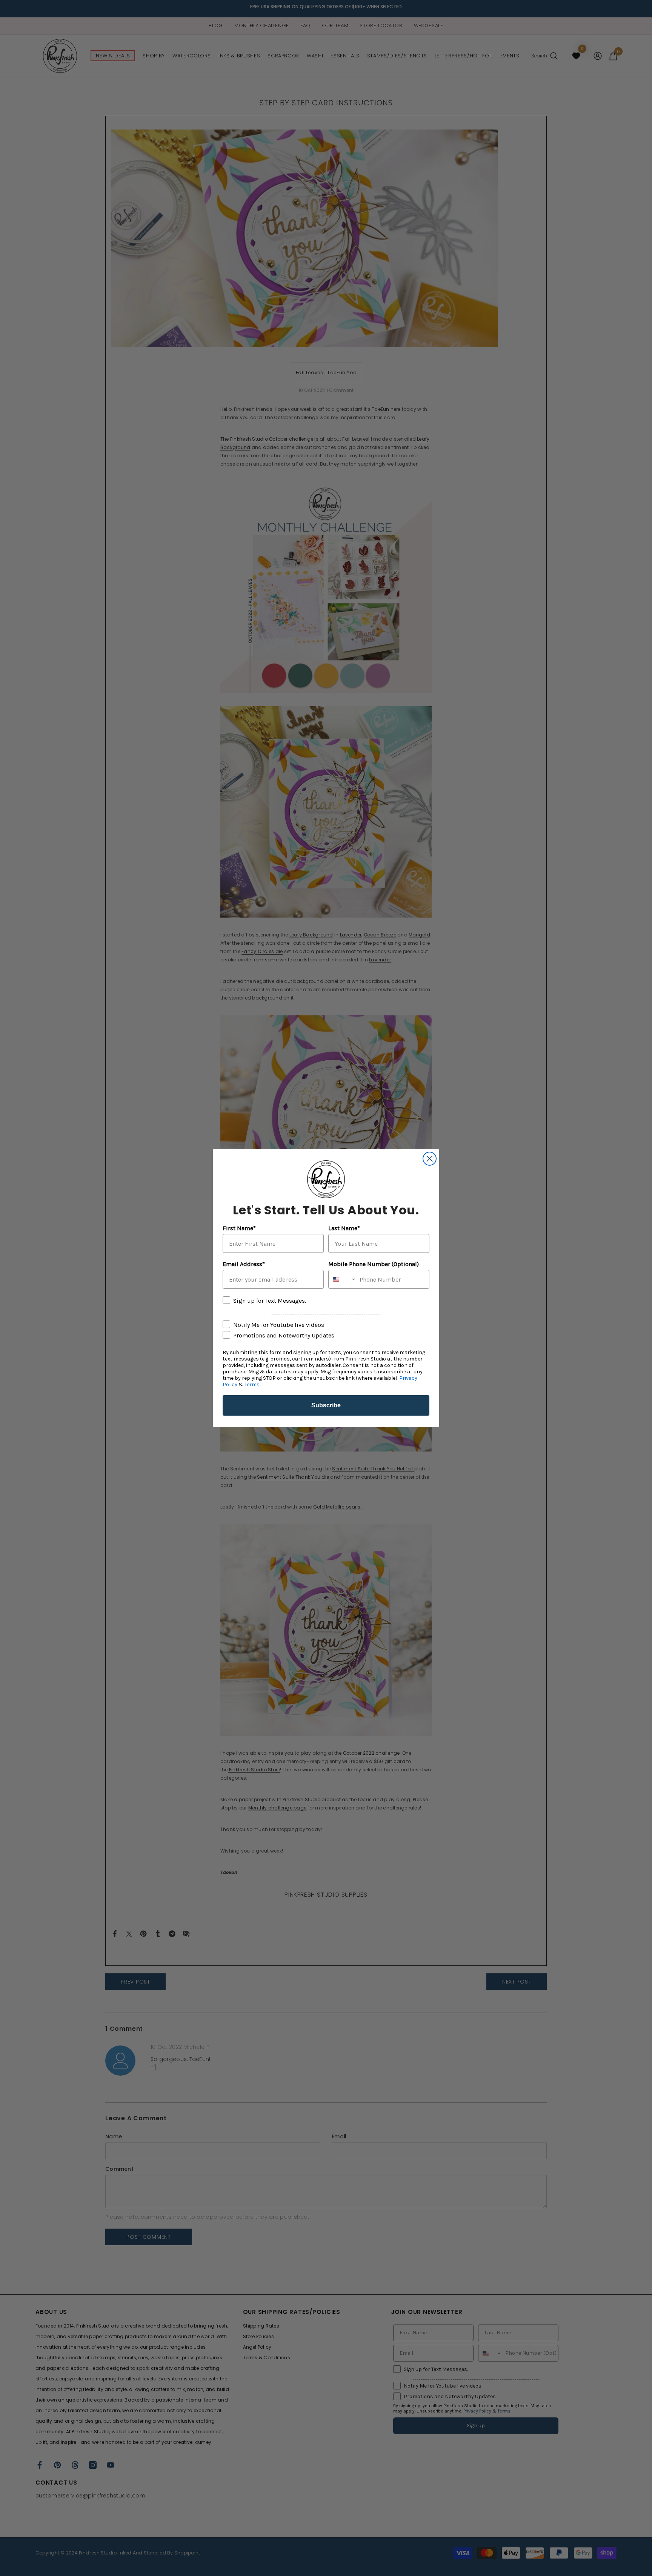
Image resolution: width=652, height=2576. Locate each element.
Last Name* (344, 1228)
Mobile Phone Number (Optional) (374, 1264)
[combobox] (342, 1279)
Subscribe (326, 1405)
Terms (252, 1384)
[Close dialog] (430, 1159)
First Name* (239, 1228)
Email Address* (244, 1264)
